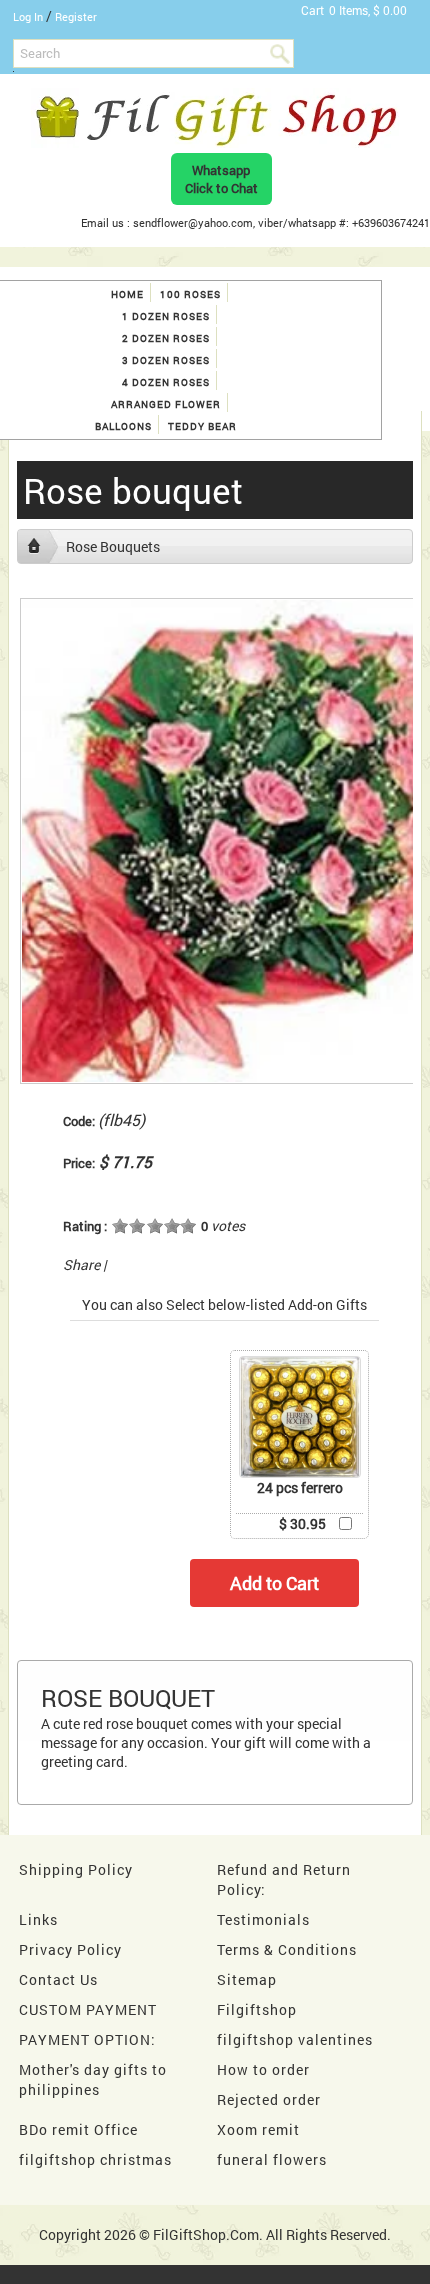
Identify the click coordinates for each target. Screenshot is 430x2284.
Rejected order (269, 2099)
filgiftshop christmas (95, 2159)
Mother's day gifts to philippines (93, 2079)
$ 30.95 (302, 1523)
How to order (263, 2069)
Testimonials (263, 1919)
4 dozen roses (166, 382)
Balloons (123, 426)
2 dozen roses (166, 338)
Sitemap (247, 1979)
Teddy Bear (202, 426)
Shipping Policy (76, 1869)
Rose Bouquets (113, 546)
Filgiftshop (257, 2009)
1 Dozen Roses (166, 316)
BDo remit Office (78, 2129)
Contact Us (58, 1979)
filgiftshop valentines (295, 2039)
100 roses (190, 294)
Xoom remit (258, 2129)
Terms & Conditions (287, 1949)
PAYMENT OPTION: (87, 2039)
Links (38, 1919)
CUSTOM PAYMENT (88, 2009)
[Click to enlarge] (300, 1417)
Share (81, 1264)
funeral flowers (272, 2159)
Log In (28, 16)
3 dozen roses (166, 360)
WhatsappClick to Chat (221, 179)
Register (76, 16)
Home (127, 294)
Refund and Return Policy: (284, 1879)
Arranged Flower (166, 404)
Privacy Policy (70, 1949)
